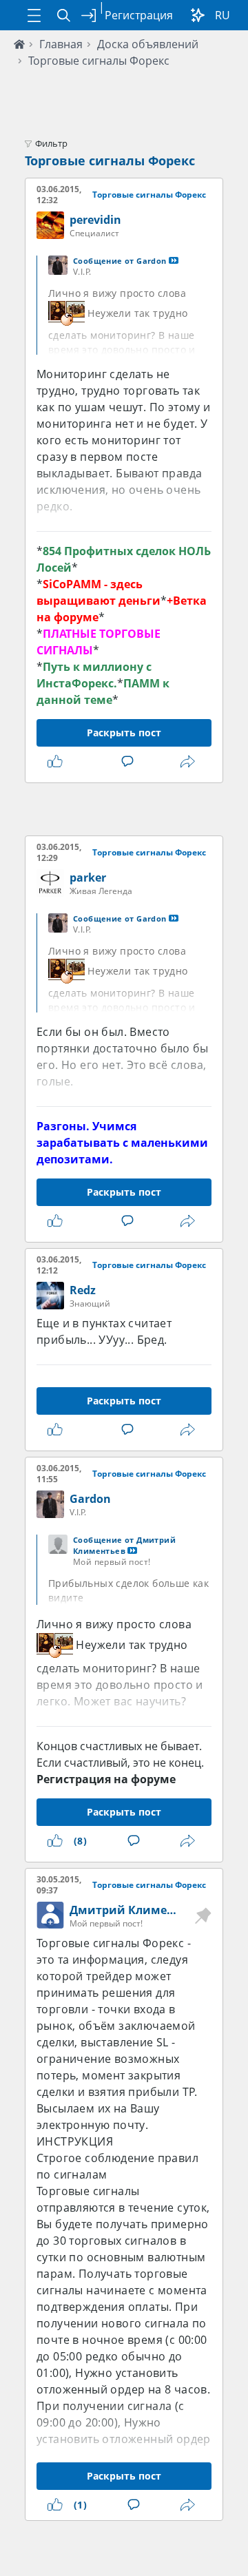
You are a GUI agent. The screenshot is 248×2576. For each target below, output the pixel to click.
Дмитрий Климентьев (135, 1910)
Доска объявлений (148, 44)
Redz (83, 1290)
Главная (61, 44)
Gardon (90, 1499)
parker (88, 877)
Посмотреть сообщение (174, 260)
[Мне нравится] (58, 762)
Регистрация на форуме (106, 1779)
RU (223, 15)
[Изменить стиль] (198, 15)
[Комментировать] (130, 762)
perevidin (95, 220)
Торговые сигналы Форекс (99, 61)
